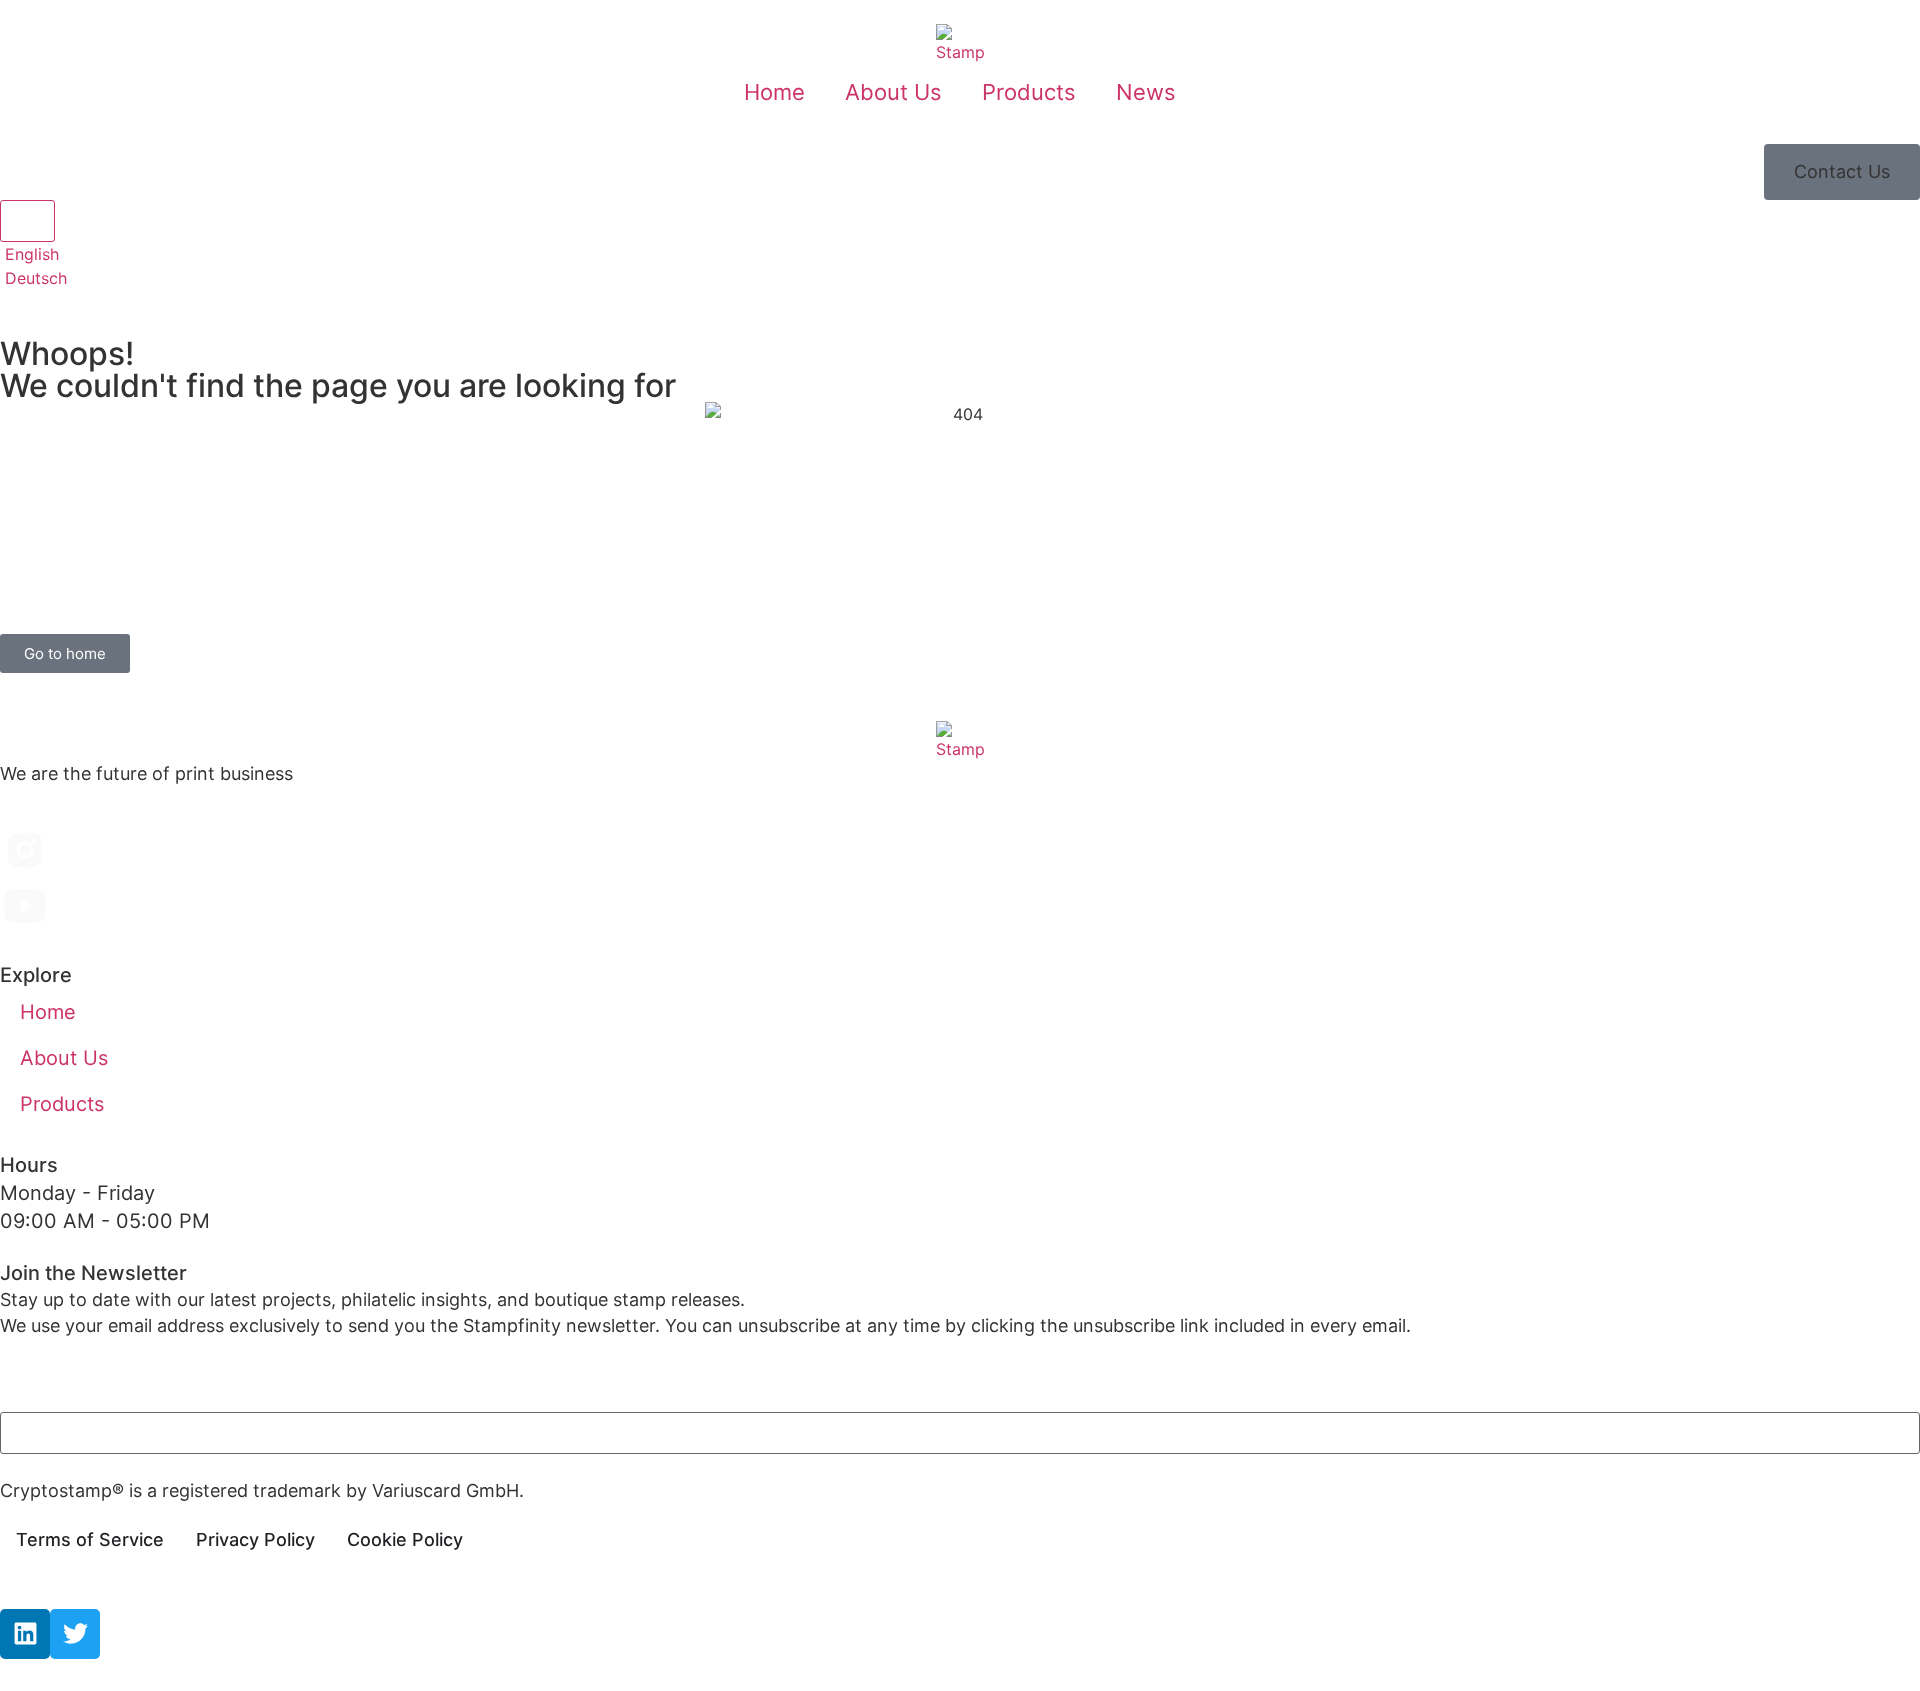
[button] (1842, 172)
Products (1029, 92)
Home (774, 92)
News (1146, 92)
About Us (893, 92)
